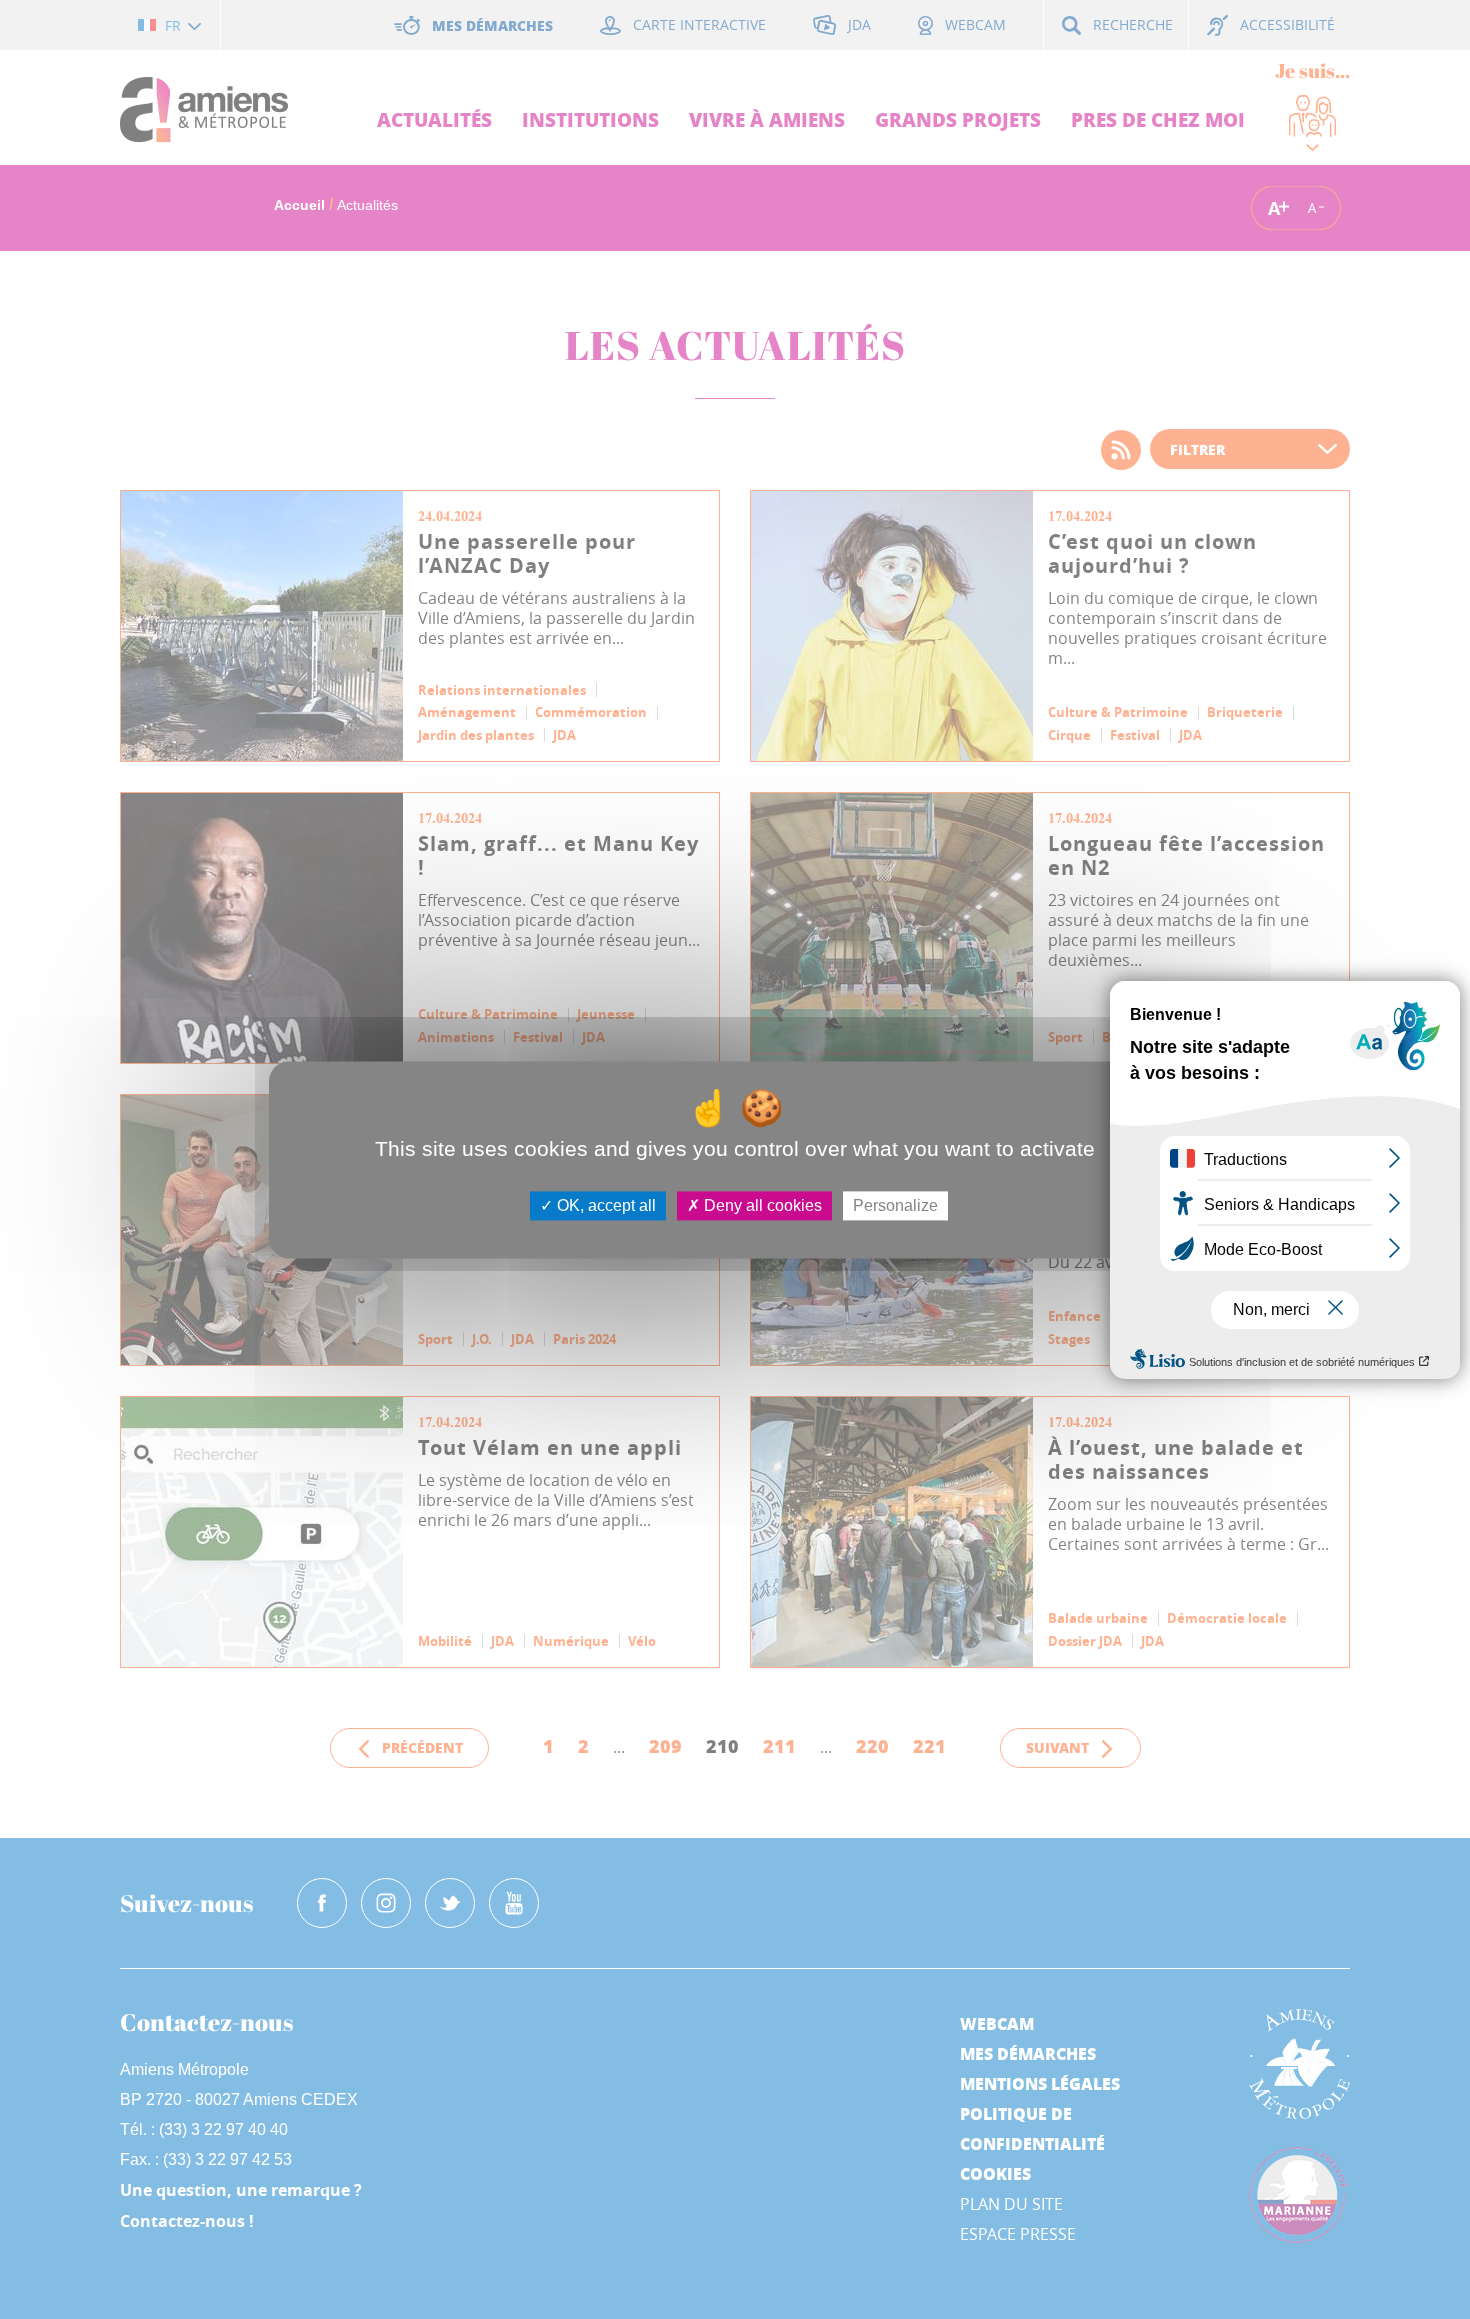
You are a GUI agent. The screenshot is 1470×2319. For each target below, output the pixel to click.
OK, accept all (604, 1205)
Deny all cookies (761, 1205)
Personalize (895, 1205)
